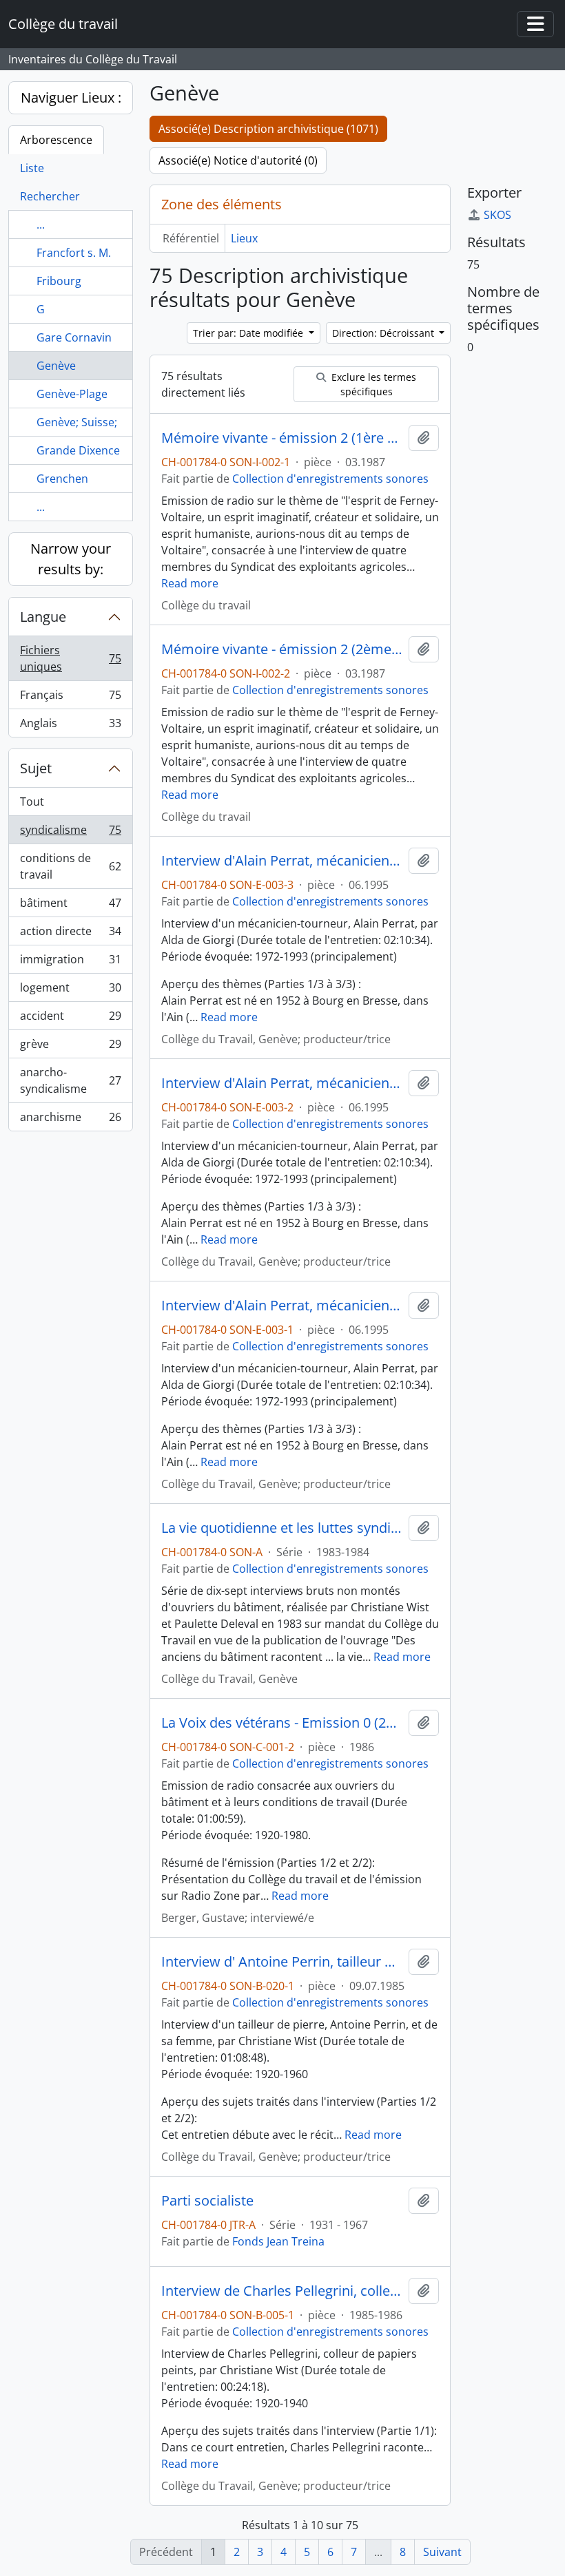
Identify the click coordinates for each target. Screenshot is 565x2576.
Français (70, 698)
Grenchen (62, 479)
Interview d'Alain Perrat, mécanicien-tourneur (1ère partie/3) (282, 1306)
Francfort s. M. (74, 253)
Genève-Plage (72, 394)
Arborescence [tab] (56, 140)
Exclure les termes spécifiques (372, 384)
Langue (43, 617)
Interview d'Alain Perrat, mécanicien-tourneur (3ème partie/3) (282, 861)
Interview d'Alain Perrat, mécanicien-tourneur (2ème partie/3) (282, 1083)
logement (70, 991)
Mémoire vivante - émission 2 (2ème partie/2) (282, 649)
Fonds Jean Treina (278, 2241)
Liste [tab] (32, 168)
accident (70, 1019)
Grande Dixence (78, 450)
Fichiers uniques (70, 658)
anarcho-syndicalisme (70, 1080)
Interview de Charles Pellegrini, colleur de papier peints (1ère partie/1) (282, 2291)
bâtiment (70, 906)
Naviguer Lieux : (71, 97)
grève (70, 1047)
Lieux (244, 238)
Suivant (442, 2552)
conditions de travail (70, 866)
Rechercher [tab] (50, 196)
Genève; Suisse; (77, 422)
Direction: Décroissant (384, 333)
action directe (70, 934)
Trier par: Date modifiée (249, 333)
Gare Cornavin (74, 337)
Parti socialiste (207, 2201)
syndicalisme (70, 833)
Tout (32, 802)
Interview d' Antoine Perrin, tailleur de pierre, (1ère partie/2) (282, 1962)
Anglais (70, 726)
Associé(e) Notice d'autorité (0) (238, 160)
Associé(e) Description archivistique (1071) (268, 129)
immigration (70, 963)
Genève (56, 366)
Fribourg (59, 281)
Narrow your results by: (71, 559)
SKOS (497, 215)
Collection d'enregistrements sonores (330, 479)
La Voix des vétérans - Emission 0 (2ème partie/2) (282, 1723)
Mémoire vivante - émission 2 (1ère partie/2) (282, 438)
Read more (190, 583)
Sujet (36, 768)
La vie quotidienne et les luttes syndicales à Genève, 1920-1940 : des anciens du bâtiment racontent (282, 1528)
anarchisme (70, 1120)
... (41, 224)
